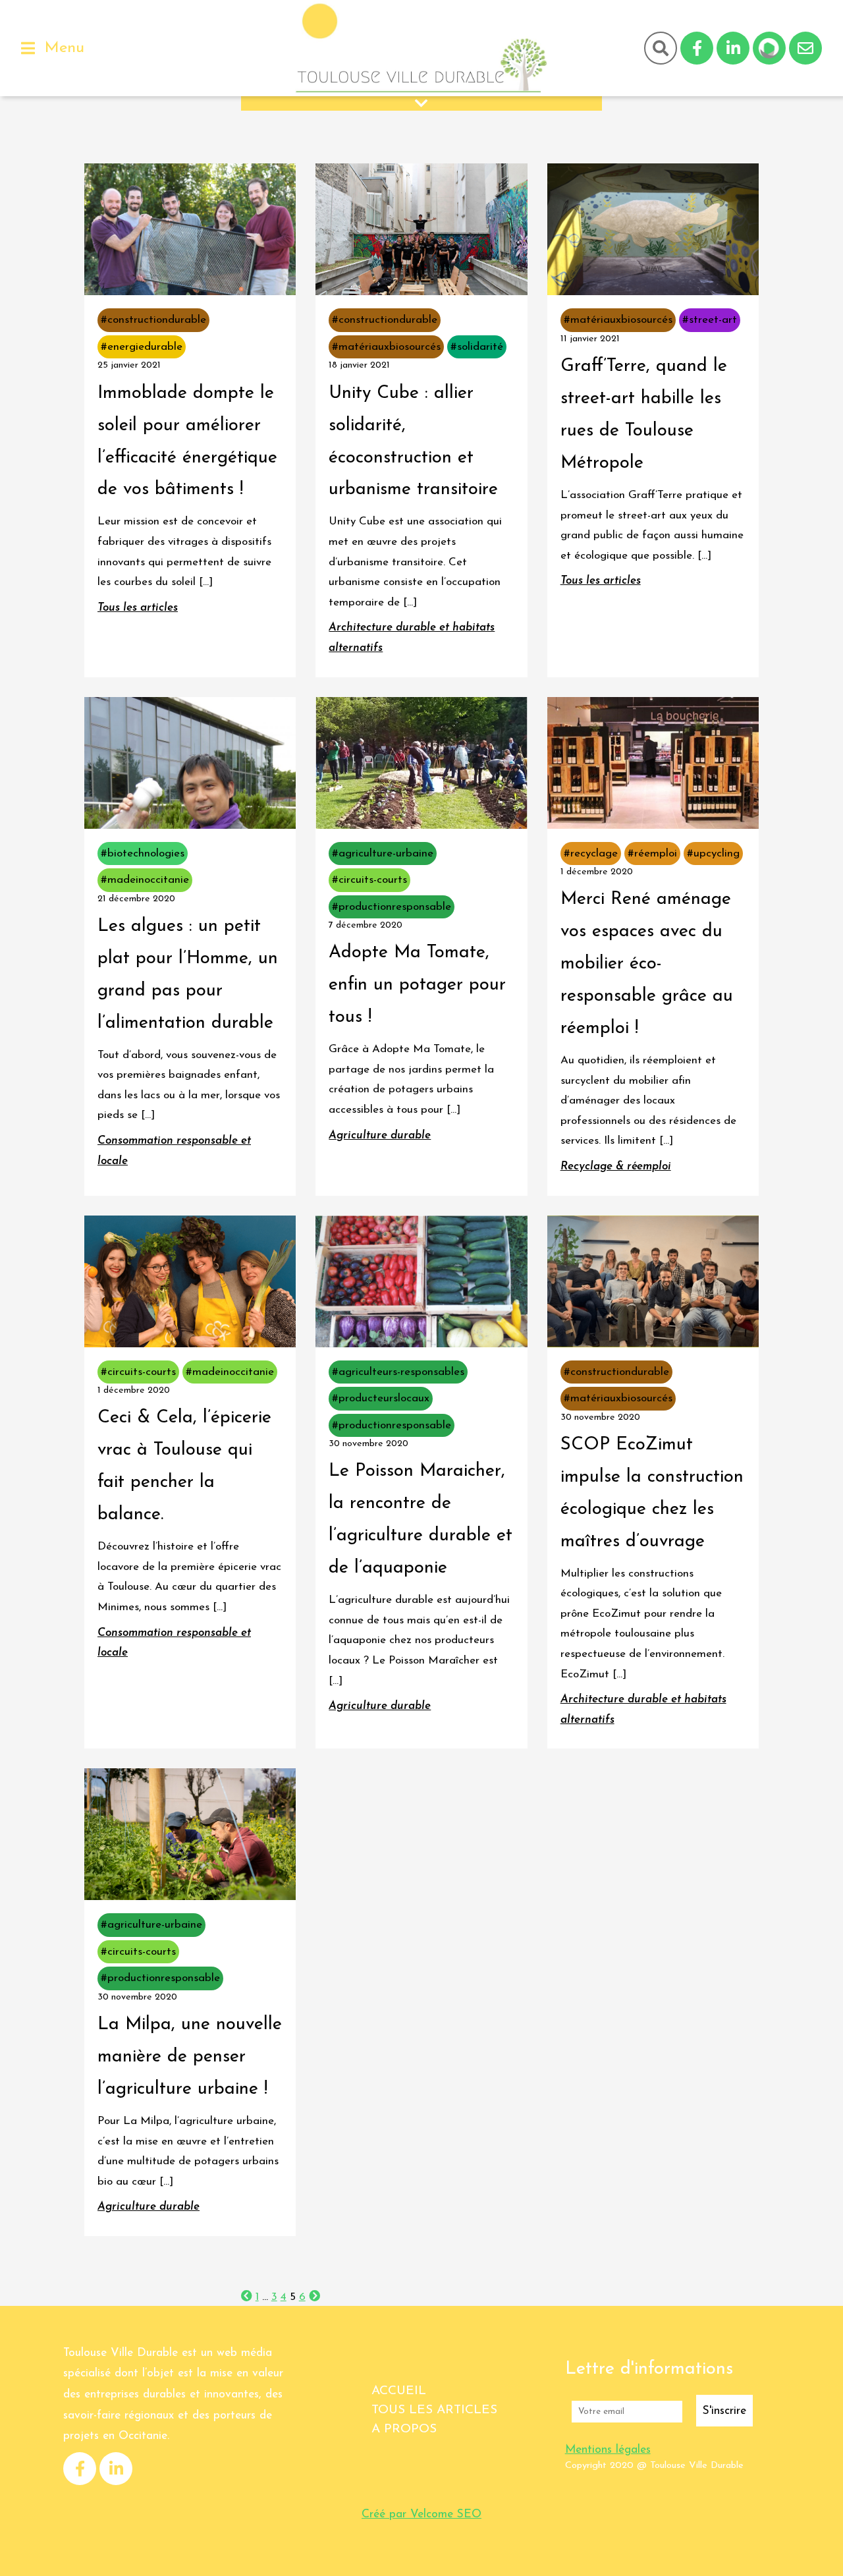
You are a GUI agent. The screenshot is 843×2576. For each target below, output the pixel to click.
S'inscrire (724, 2411)
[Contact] (805, 48)
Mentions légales (608, 2450)
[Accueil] (421, 48)
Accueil (399, 2391)
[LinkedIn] (733, 48)
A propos (404, 2429)
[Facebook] (697, 48)
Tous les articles (434, 2410)
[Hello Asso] (769, 48)
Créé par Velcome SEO (421, 2514)
